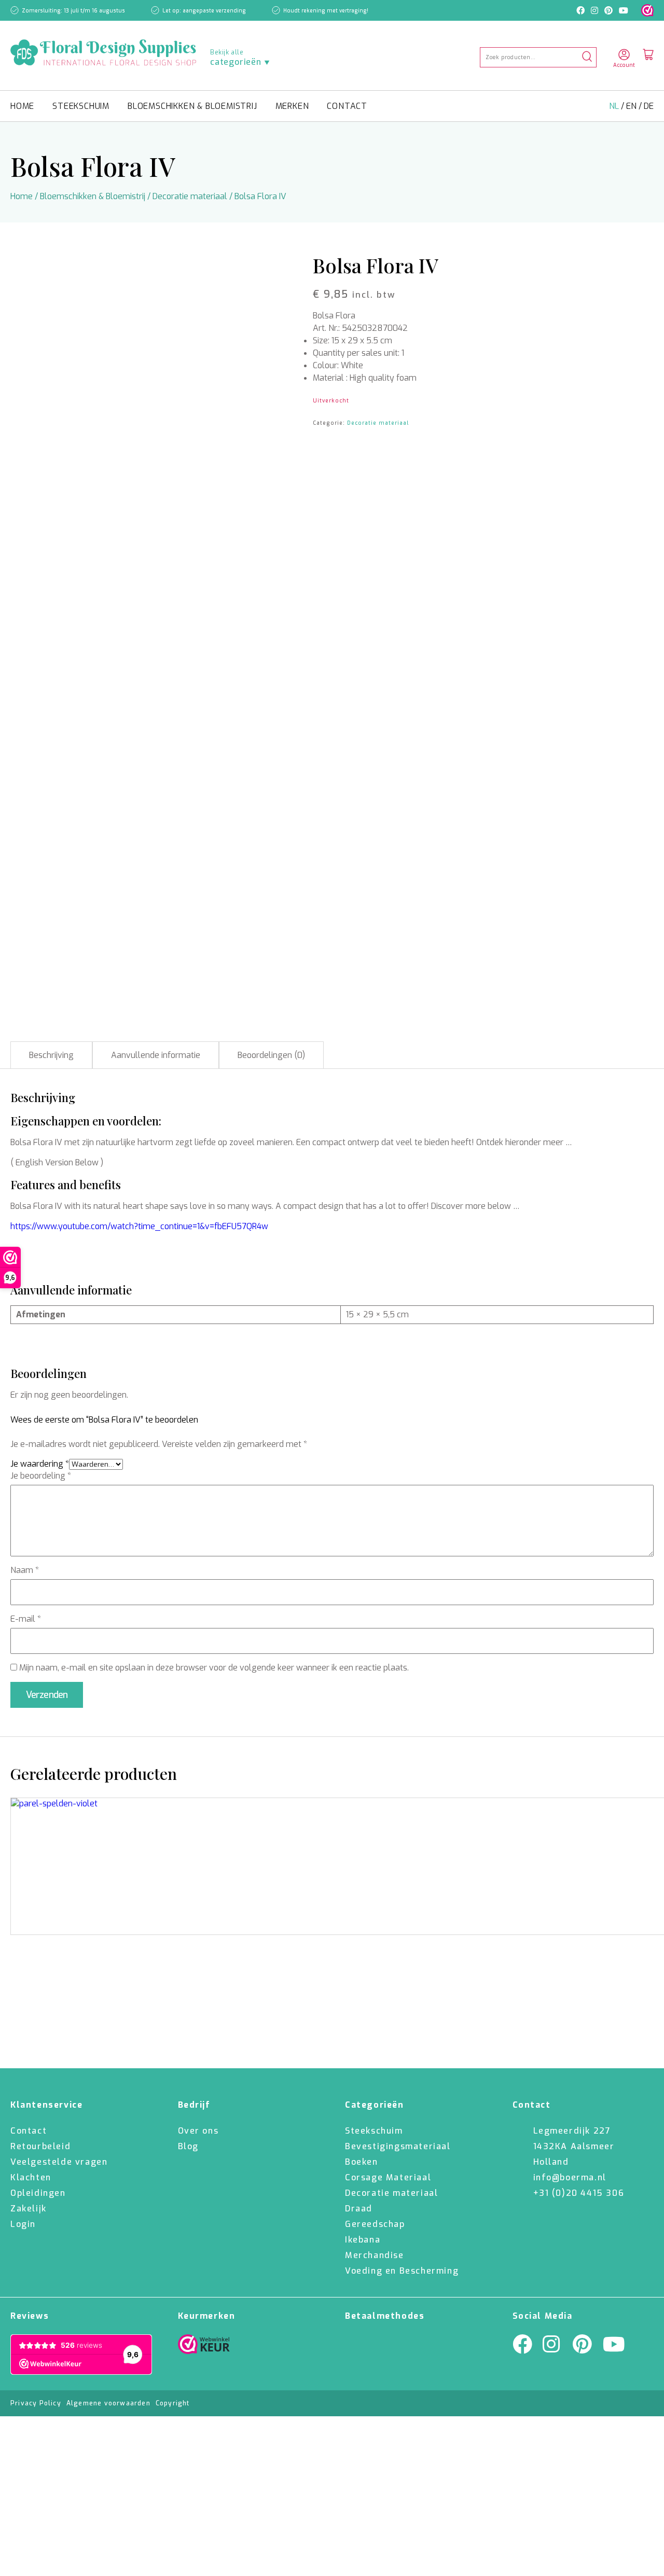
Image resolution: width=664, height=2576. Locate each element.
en (632, 106)
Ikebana (363, 2240)
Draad (359, 2209)
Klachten (31, 2177)
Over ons (198, 2131)
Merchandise (375, 2255)
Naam (25, 1570)
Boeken (362, 2162)
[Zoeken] (587, 57)
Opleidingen (38, 2193)
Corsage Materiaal (388, 2177)
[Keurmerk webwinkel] (647, 10)
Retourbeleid (40, 2146)
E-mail (26, 1619)
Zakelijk (29, 2209)
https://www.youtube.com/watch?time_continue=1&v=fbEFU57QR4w (139, 1226)
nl (615, 106)
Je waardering (40, 1464)
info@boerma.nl (570, 2177)
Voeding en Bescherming (402, 2271)
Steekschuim (81, 106)
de (649, 106)
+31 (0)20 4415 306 (579, 2193)
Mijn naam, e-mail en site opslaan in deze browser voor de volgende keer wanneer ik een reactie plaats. (214, 1668)
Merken (292, 106)
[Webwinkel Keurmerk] (204, 2347)
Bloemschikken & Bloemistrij (192, 106)
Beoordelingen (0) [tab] (271, 1055)
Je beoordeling (41, 1476)
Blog (188, 2146)
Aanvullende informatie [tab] (156, 1055)
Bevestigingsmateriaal (398, 2146)
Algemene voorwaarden (108, 2403)
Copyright (173, 2403)
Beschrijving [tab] (51, 1055)
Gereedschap (375, 2224)
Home (22, 106)
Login (23, 2224)
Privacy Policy (36, 2403)
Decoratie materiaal (190, 196)
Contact (347, 106)
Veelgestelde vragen (59, 2162)
